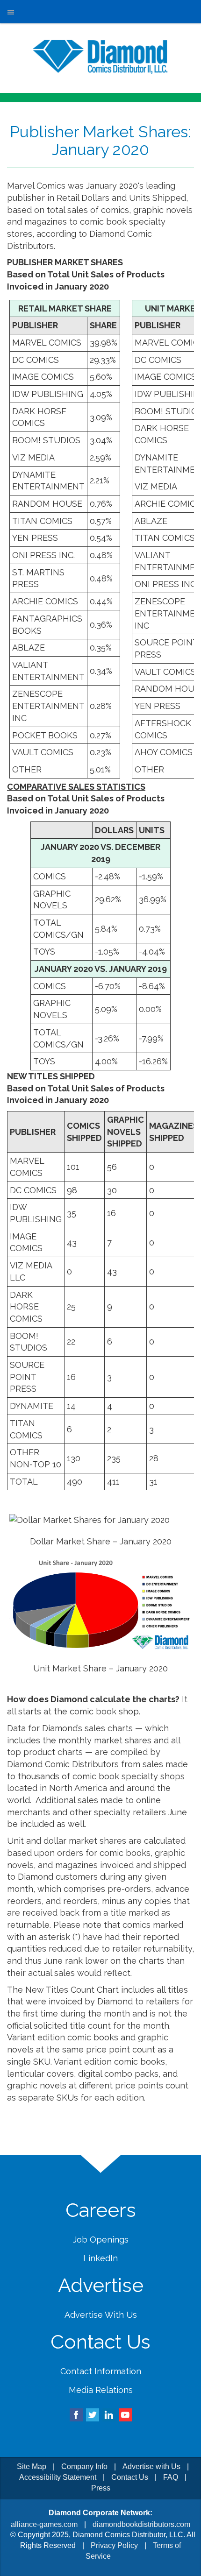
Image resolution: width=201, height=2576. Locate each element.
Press (101, 2488)
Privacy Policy (114, 2545)
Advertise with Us (151, 2466)
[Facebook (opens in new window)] (76, 2414)
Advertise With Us (101, 2315)
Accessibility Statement (58, 2477)
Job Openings (101, 2240)
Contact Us (130, 2477)
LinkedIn (100, 2258)
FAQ (171, 2477)
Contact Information (101, 2371)
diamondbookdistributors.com (141, 2524)
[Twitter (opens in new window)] (93, 2414)
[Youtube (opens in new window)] (125, 2414)
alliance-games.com (44, 2524)
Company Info (84, 2466)
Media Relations (101, 2390)
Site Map (32, 2466)
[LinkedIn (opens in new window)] (109, 2414)
